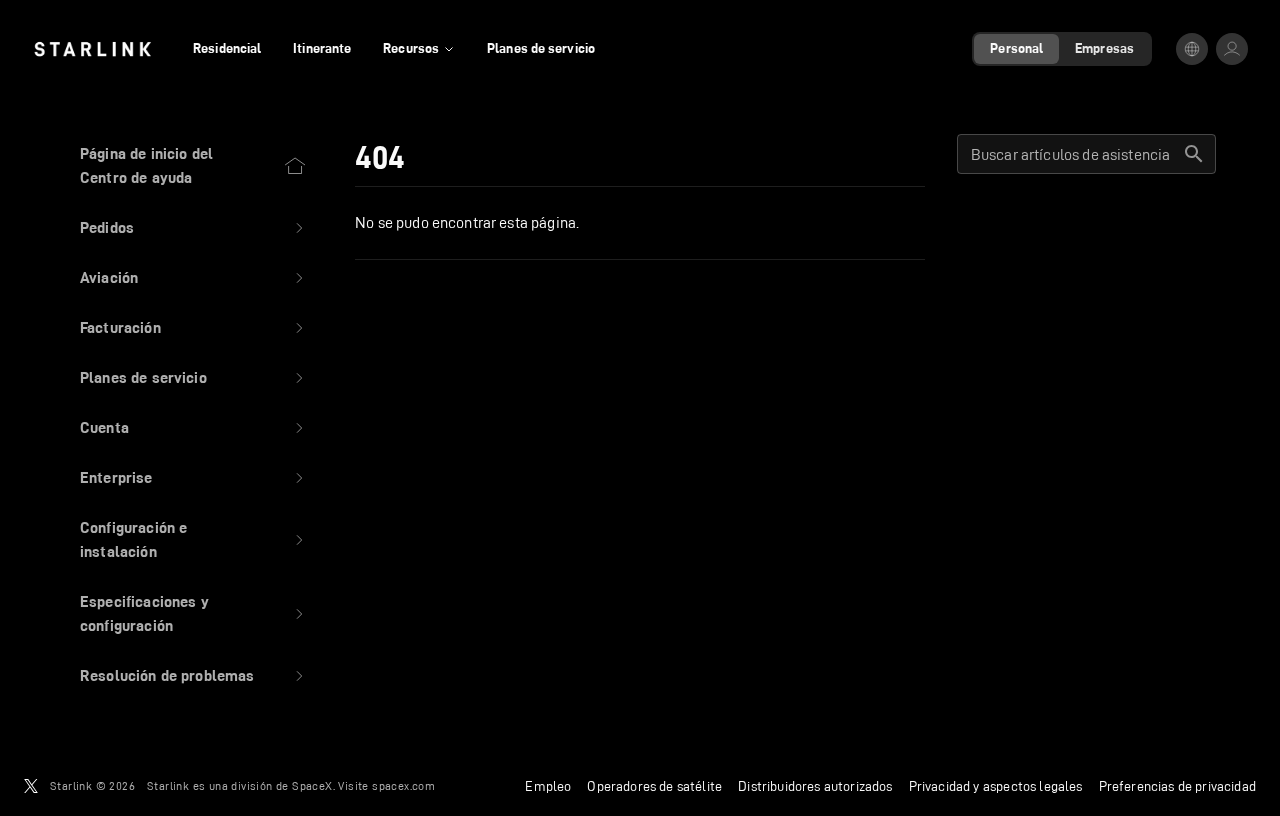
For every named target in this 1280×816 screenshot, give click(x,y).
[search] (1194, 154)
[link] (92, 49)
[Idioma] (1192, 49)
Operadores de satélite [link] (654, 786)
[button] (193, 228)
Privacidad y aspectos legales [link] (996, 786)
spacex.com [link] (403, 785)
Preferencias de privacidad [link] (1177, 786)
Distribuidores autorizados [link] (815, 786)
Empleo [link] (548, 786)
